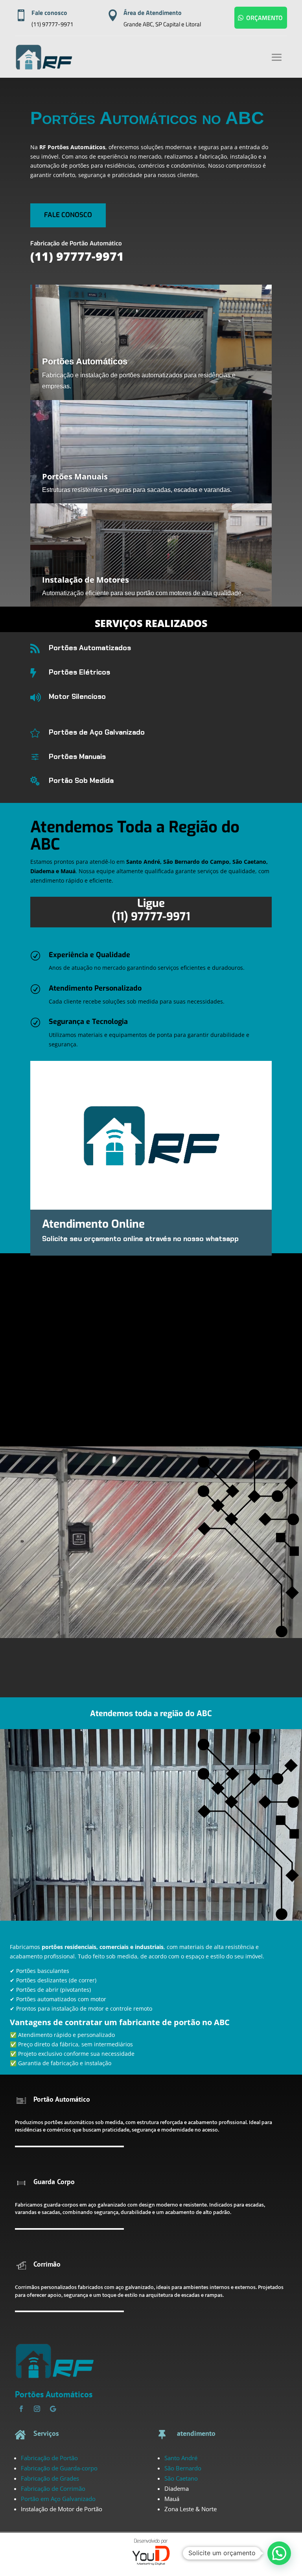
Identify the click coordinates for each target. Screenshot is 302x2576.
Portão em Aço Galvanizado (58, 2499)
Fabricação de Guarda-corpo (59, 2468)
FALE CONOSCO (68, 215)
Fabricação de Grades (50, 2478)
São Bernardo (183, 2468)
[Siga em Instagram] (37, 2409)
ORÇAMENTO (264, 18)
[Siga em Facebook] (21, 2409)
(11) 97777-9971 (52, 24)
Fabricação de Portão (49, 2458)
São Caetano (181, 2478)
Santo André (181, 2458)
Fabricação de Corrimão (53, 2488)
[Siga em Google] (53, 2409)
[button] (279, 2553)
